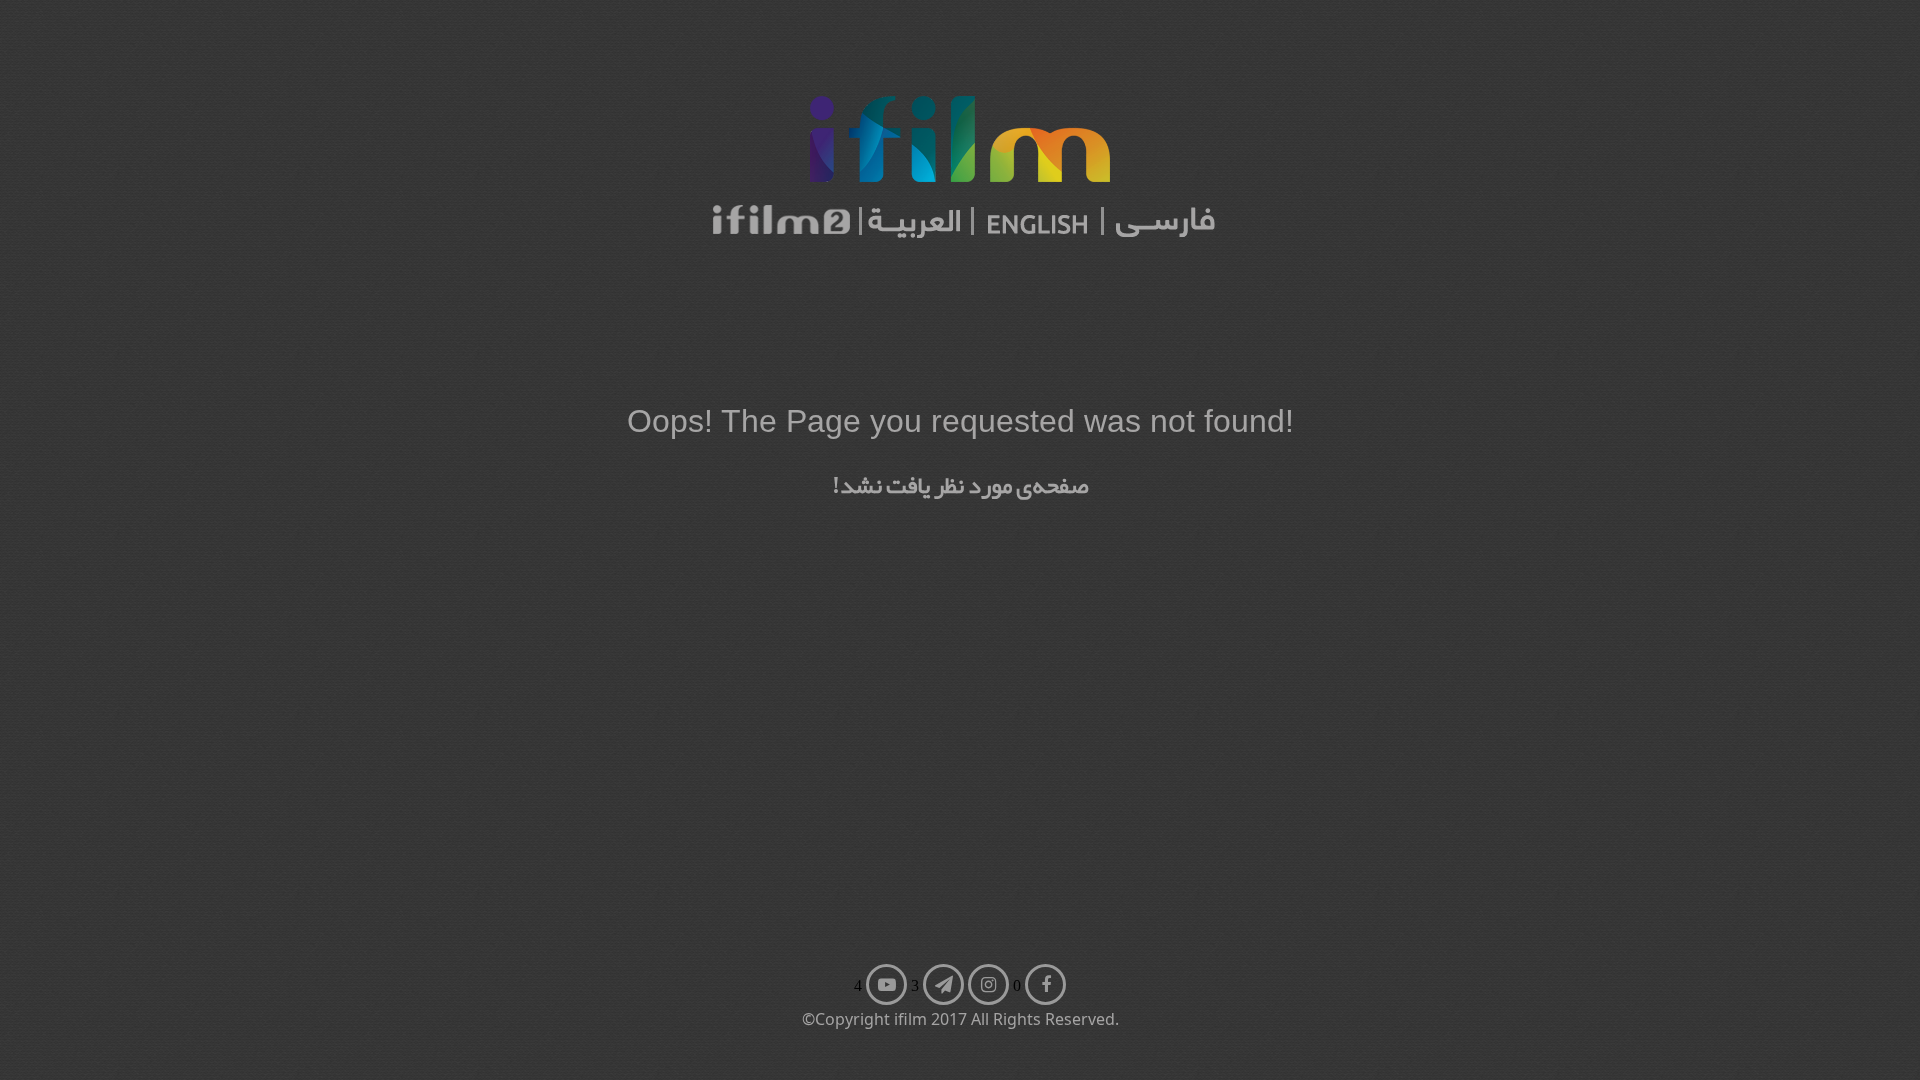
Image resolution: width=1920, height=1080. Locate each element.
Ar (874, 990)
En (874, 951)
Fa (931, 951)
